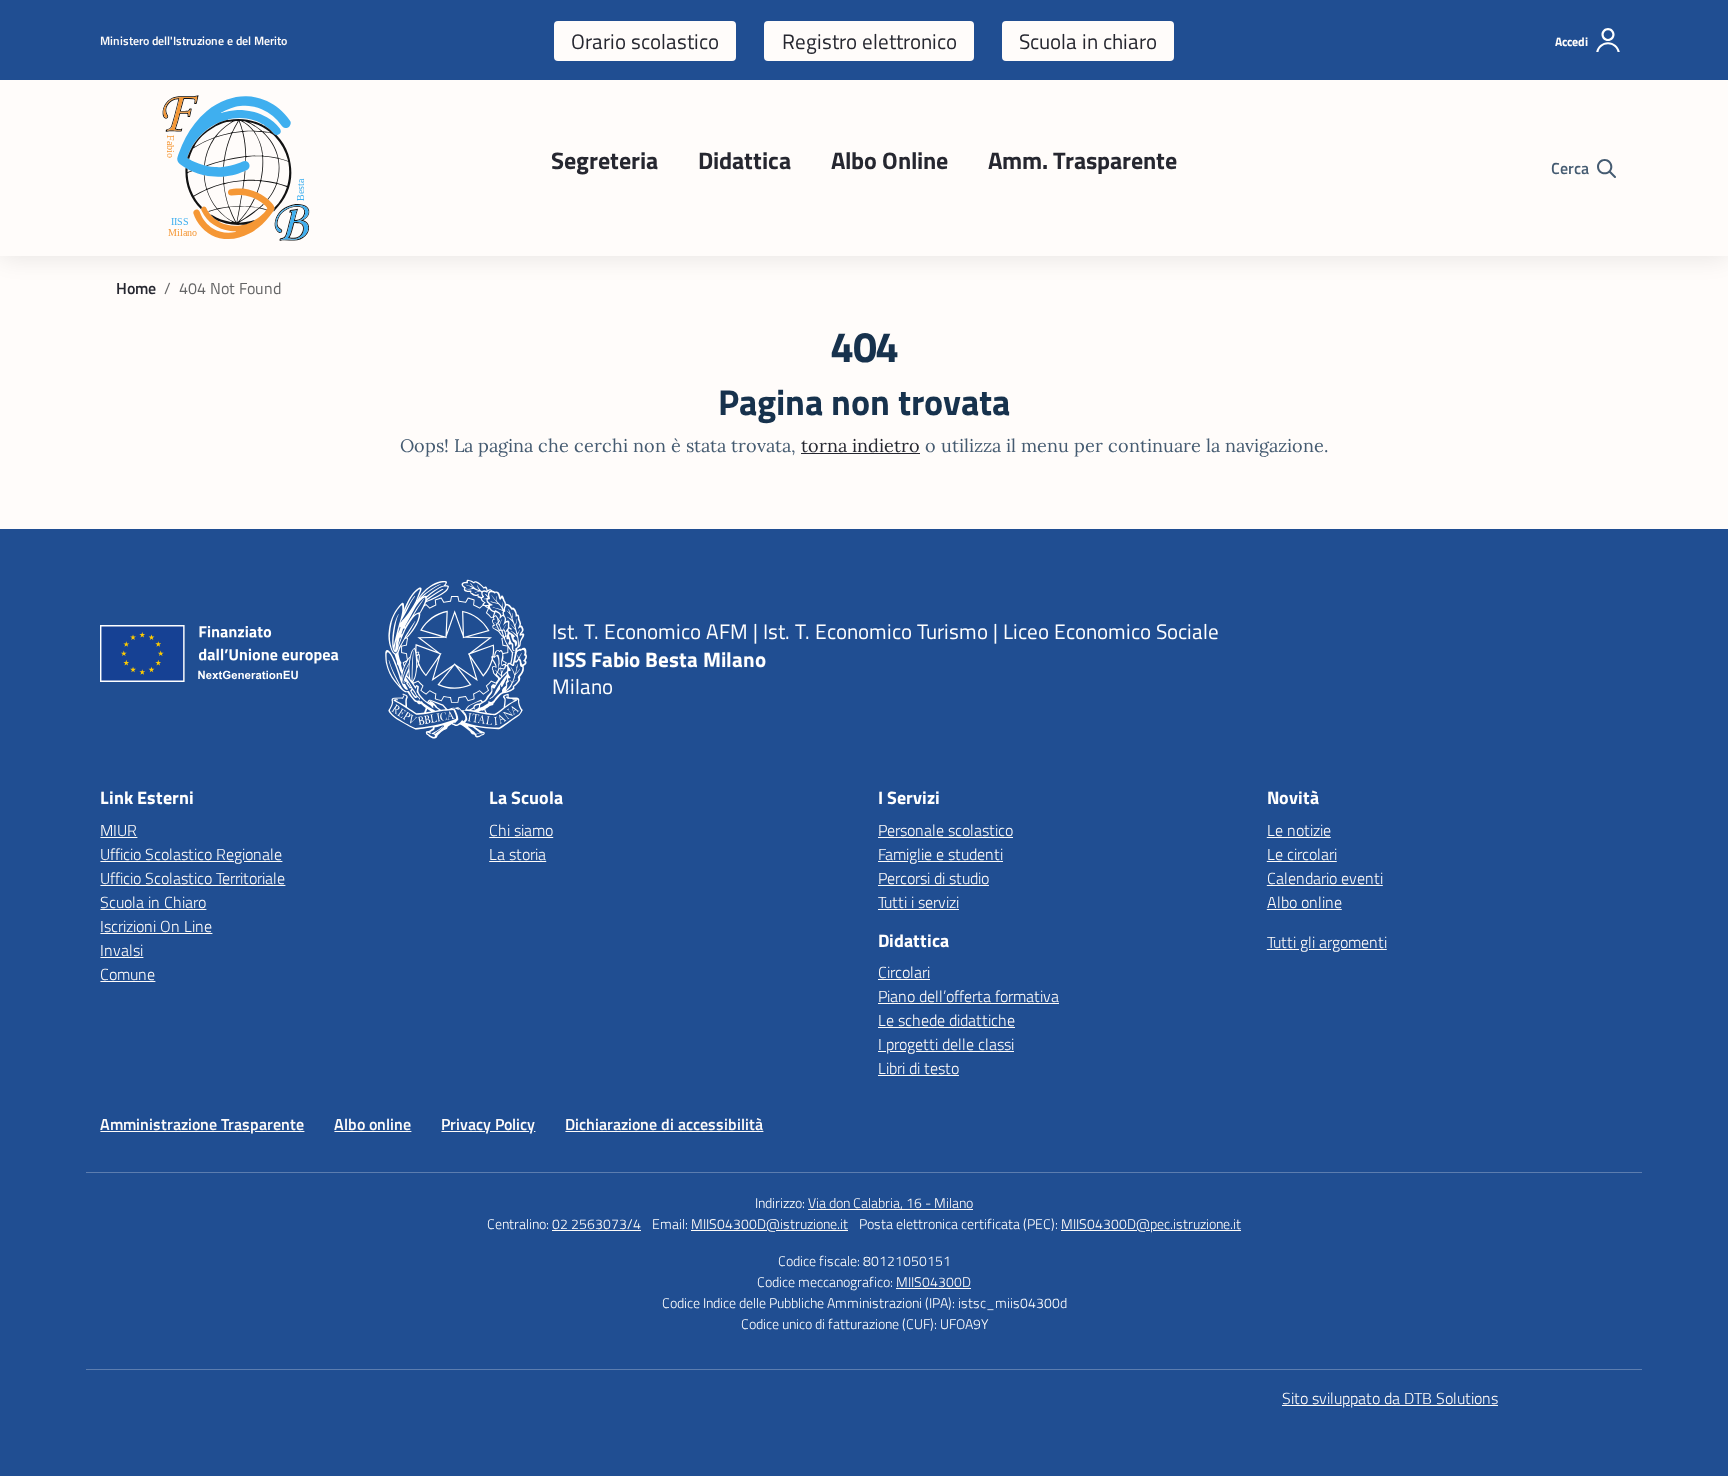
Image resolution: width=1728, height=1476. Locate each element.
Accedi (1571, 41)
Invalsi (121, 950)
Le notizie (1299, 830)
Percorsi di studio (933, 878)
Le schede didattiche (946, 1020)
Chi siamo (521, 830)
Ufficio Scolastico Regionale (191, 854)
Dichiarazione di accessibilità (664, 1124)
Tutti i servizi (918, 902)
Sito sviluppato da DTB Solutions (1390, 1398)
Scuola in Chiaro (153, 902)
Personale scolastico (945, 830)
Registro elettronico (869, 41)
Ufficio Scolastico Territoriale (192, 878)
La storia (517, 854)
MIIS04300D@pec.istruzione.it (1151, 1223)
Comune (127, 974)
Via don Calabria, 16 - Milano (890, 1202)
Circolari (904, 972)
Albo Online (889, 160)
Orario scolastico (645, 41)
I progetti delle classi (946, 1044)
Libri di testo (918, 1068)
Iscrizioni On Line (156, 926)
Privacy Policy (488, 1124)
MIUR (118, 830)
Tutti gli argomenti (1327, 942)
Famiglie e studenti (940, 854)
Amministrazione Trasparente (202, 1124)
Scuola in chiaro (1088, 41)
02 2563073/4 (596, 1223)
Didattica (744, 160)
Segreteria (604, 160)
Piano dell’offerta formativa (968, 996)
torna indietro (860, 445)
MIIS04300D (933, 1281)
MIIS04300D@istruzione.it (769, 1223)
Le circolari (1302, 854)
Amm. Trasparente (1082, 160)
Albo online (1304, 902)
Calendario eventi (1325, 878)
